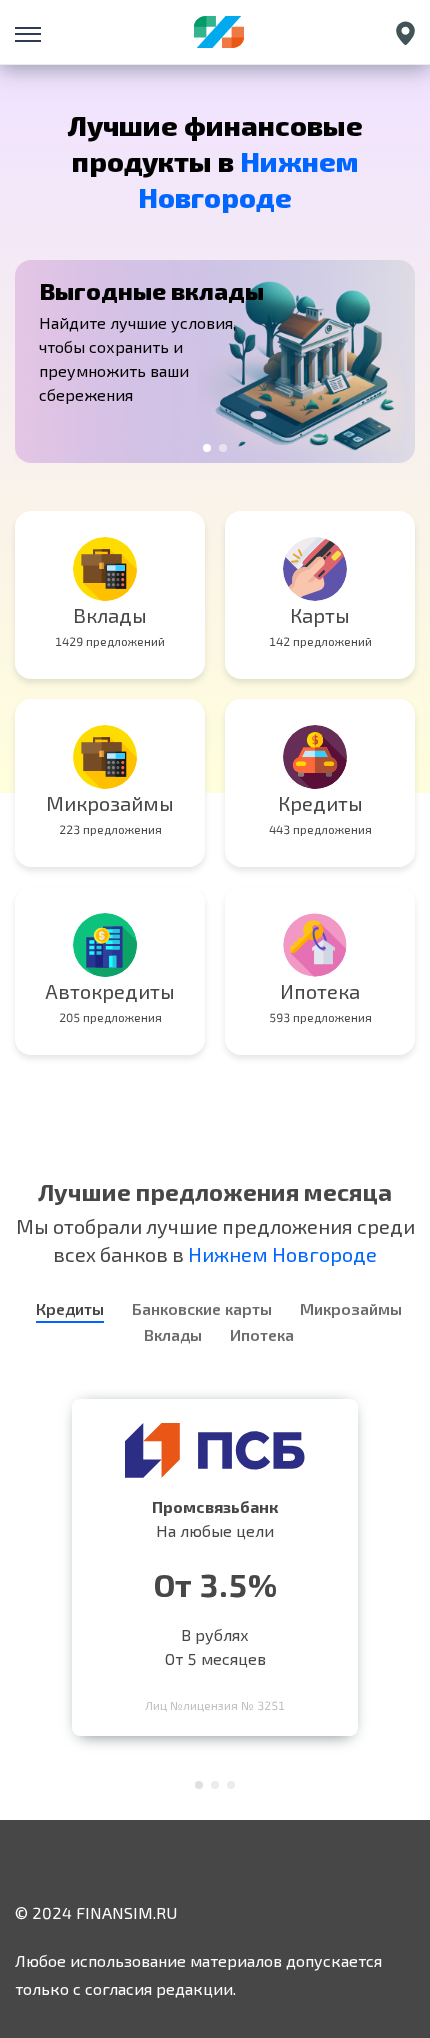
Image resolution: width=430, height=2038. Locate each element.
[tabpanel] (215, 361)
